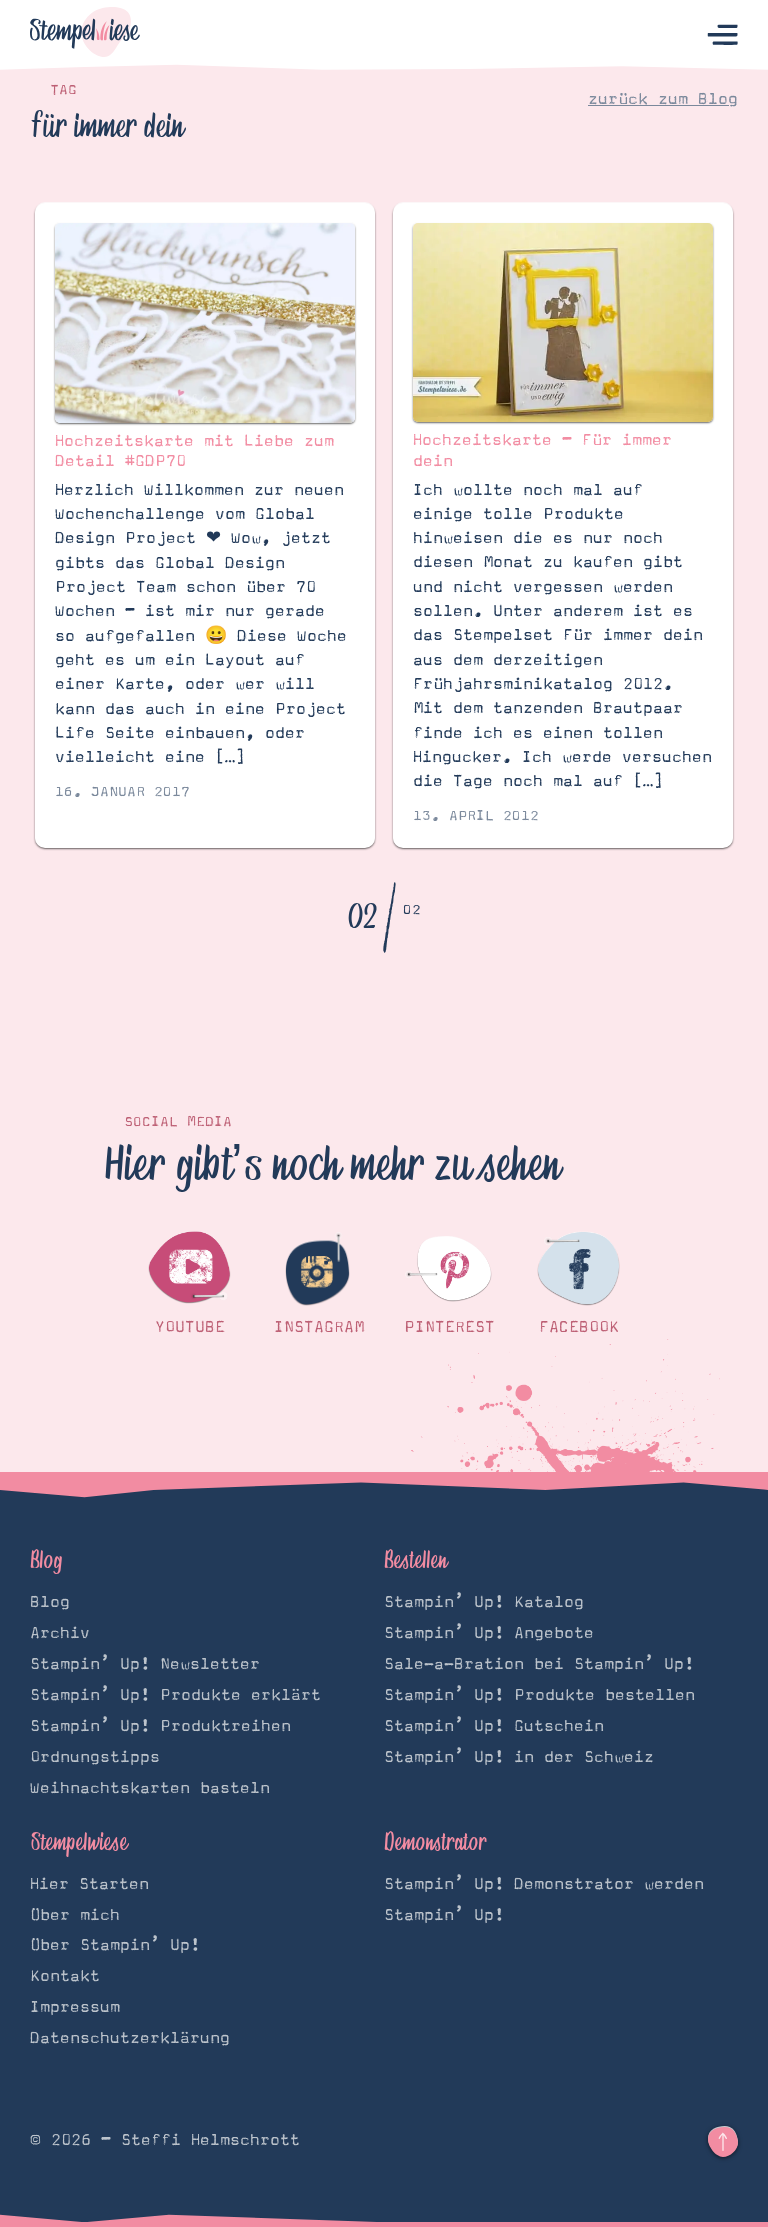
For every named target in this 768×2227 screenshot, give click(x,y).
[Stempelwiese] (85, 35)
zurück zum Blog (663, 99)
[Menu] (722, 35)
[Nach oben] (723, 2142)
